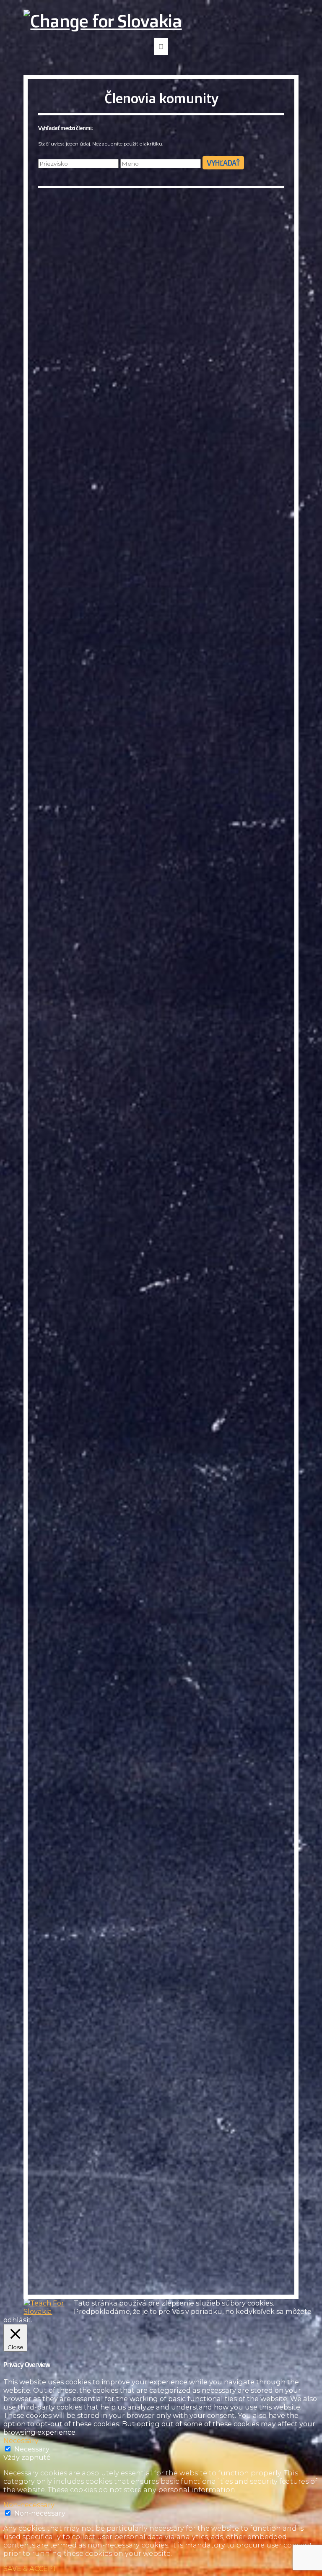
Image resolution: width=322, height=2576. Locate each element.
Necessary (32, 2449)
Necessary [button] (21, 2441)
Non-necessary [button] (29, 2505)
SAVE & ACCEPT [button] (30, 2568)
